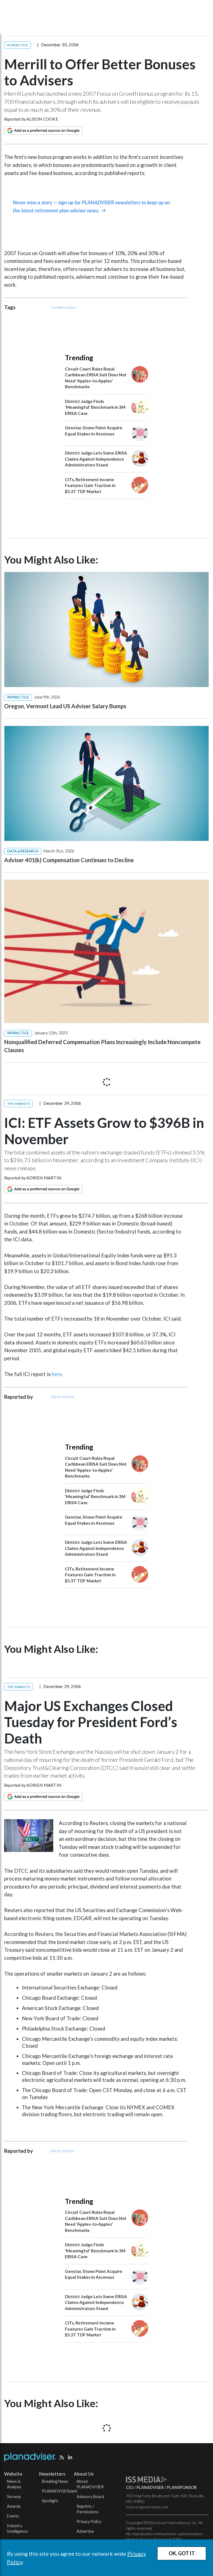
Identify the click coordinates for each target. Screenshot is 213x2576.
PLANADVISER (150, 2487)
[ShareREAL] (30, 1850)
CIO (130, 2487)
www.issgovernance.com (147, 2507)
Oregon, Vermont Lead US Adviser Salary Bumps (65, 706)
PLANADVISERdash (60, 2491)
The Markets (19, 1104)
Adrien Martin (44, 1178)
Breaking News (55, 2481)
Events (13, 2516)
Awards (14, 2506)
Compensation (63, 307)
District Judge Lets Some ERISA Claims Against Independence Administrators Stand (96, 459)
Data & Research (23, 851)
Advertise (85, 2531)
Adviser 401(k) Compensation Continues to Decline (69, 860)
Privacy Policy (89, 2522)
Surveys (14, 2497)
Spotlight (50, 2501)
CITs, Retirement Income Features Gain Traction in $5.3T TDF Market (90, 485)
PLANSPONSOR (182, 2487)
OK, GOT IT (182, 2553)
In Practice (17, 45)
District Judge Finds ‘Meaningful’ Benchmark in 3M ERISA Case (95, 407)
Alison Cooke (42, 119)
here (57, 1374)
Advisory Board (90, 2497)
